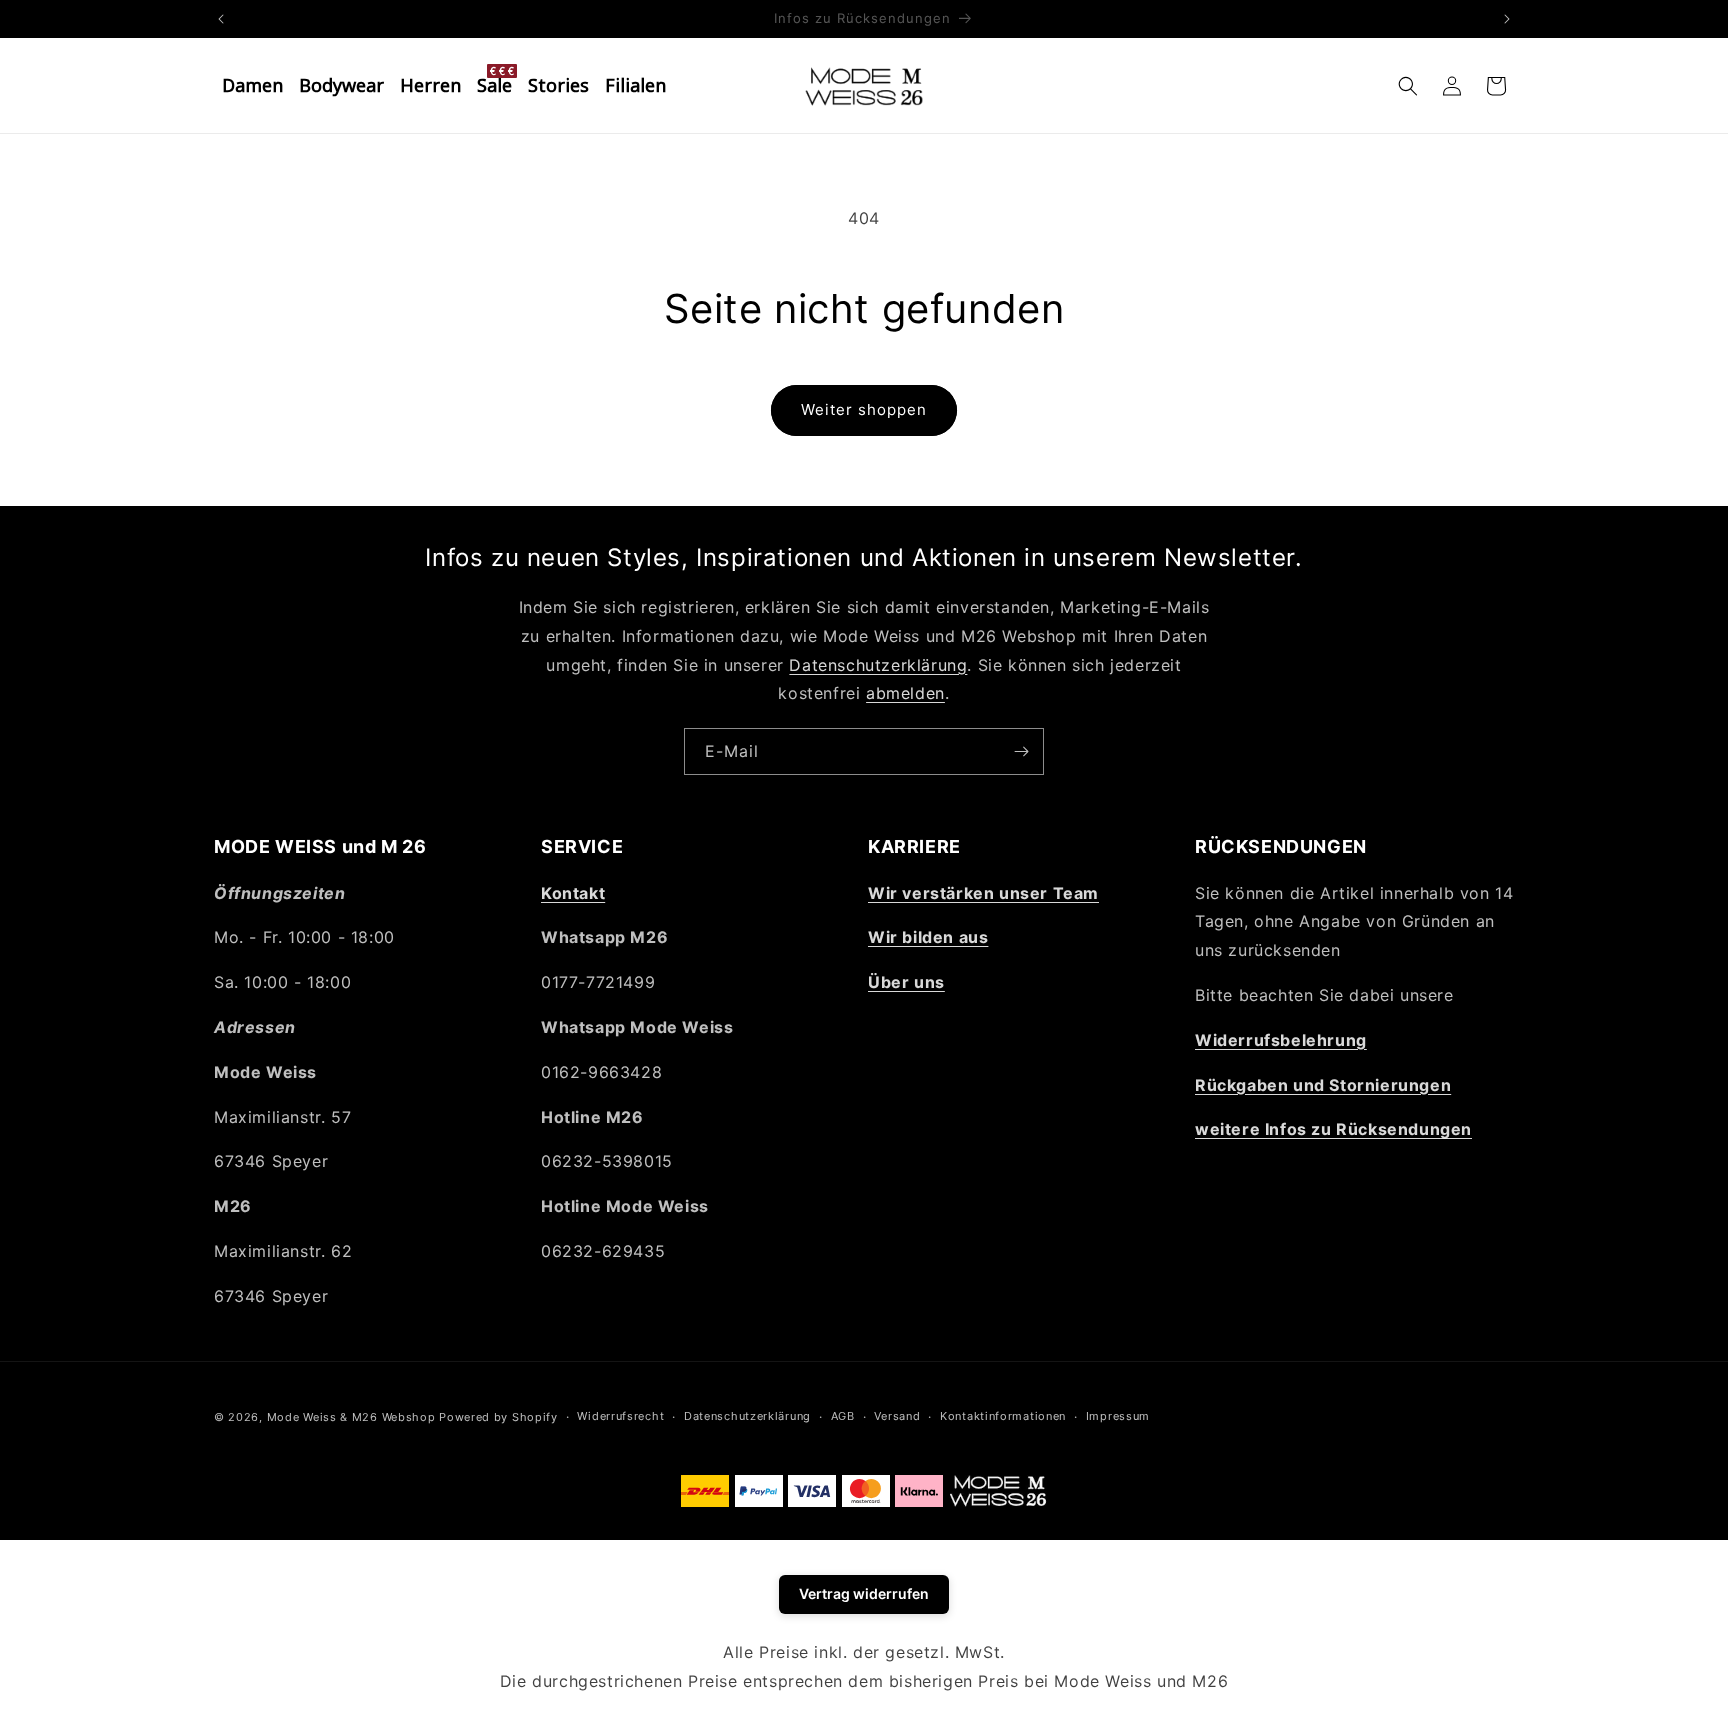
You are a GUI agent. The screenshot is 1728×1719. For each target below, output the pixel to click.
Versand (897, 1416)
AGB (843, 1416)
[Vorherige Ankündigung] (221, 19)
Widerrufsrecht (620, 1416)
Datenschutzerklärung (878, 665)
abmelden (905, 693)
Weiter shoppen (864, 409)
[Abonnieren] (1021, 751)
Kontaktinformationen (1003, 1416)
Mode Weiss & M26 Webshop (351, 1417)
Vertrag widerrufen (864, 1593)
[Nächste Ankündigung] (1507, 19)
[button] (1408, 86)
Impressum (1118, 1416)
